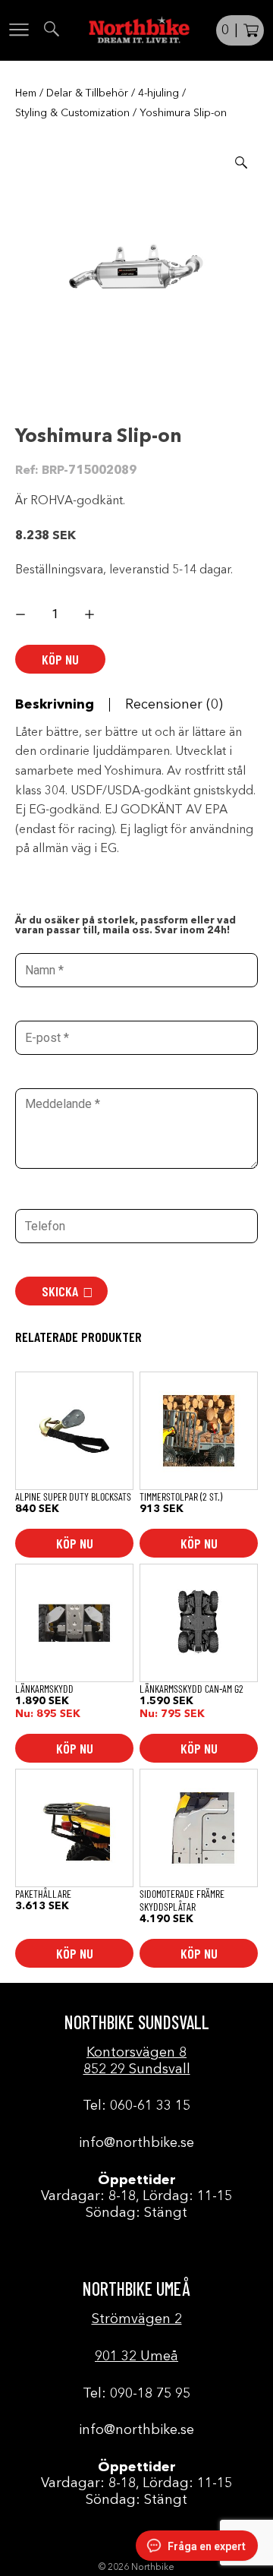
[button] (241, 163)
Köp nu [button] (75, 1543)
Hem (26, 93)
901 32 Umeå (136, 2357)
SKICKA (60, 1291)
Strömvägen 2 (137, 2319)
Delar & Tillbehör (87, 93)
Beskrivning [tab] (55, 705)
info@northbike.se (136, 2143)
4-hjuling (158, 93)
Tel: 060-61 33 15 (136, 2106)
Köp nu (60, 659)
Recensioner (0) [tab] (174, 705)
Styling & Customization (72, 113)
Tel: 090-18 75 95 (136, 2394)
